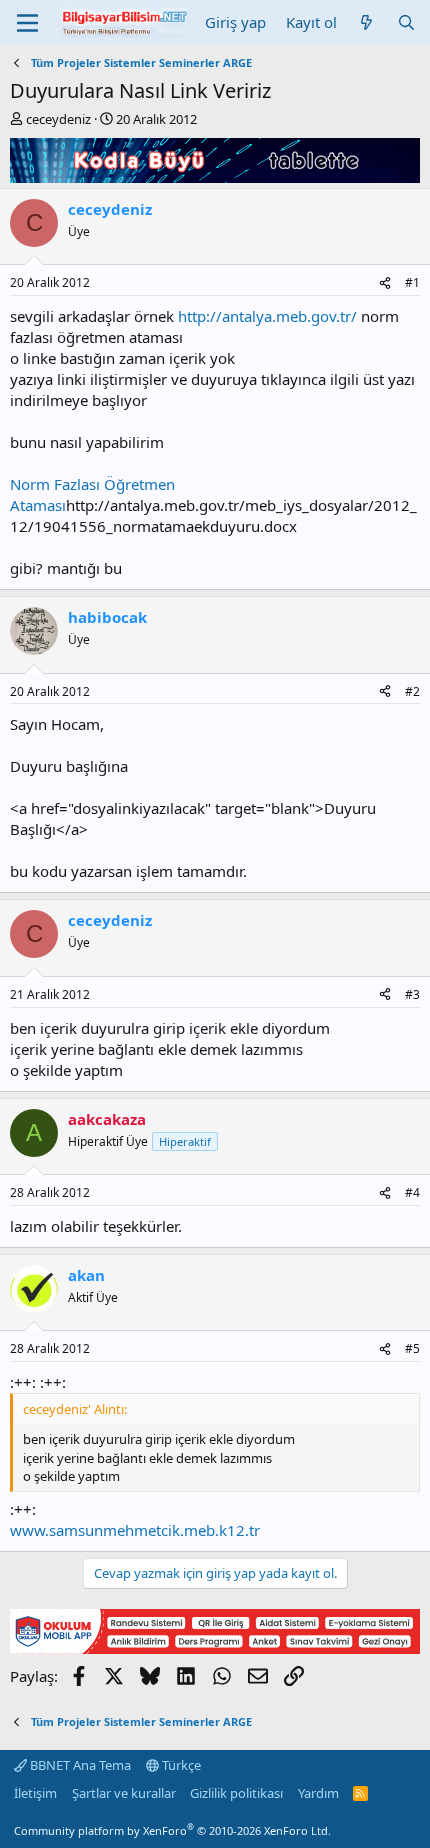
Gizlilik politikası (236, 1793)
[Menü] (27, 23)
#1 (412, 282)
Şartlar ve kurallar (124, 1793)
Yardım (318, 1793)
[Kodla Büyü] (215, 177)
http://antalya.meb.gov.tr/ (267, 316)
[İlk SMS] (215, 1648)
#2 (412, 691)
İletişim (35, 1793)
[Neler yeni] (366, 22)
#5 (412, 1348)
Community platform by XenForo (172, 1830)
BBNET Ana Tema (79, 1765)
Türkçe (180, 1765)
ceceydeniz (58, 119)
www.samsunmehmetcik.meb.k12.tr (135, 1530)
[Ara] (406, 22)
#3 (412, 994)
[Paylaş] (385, 283)
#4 (412, 1192)
